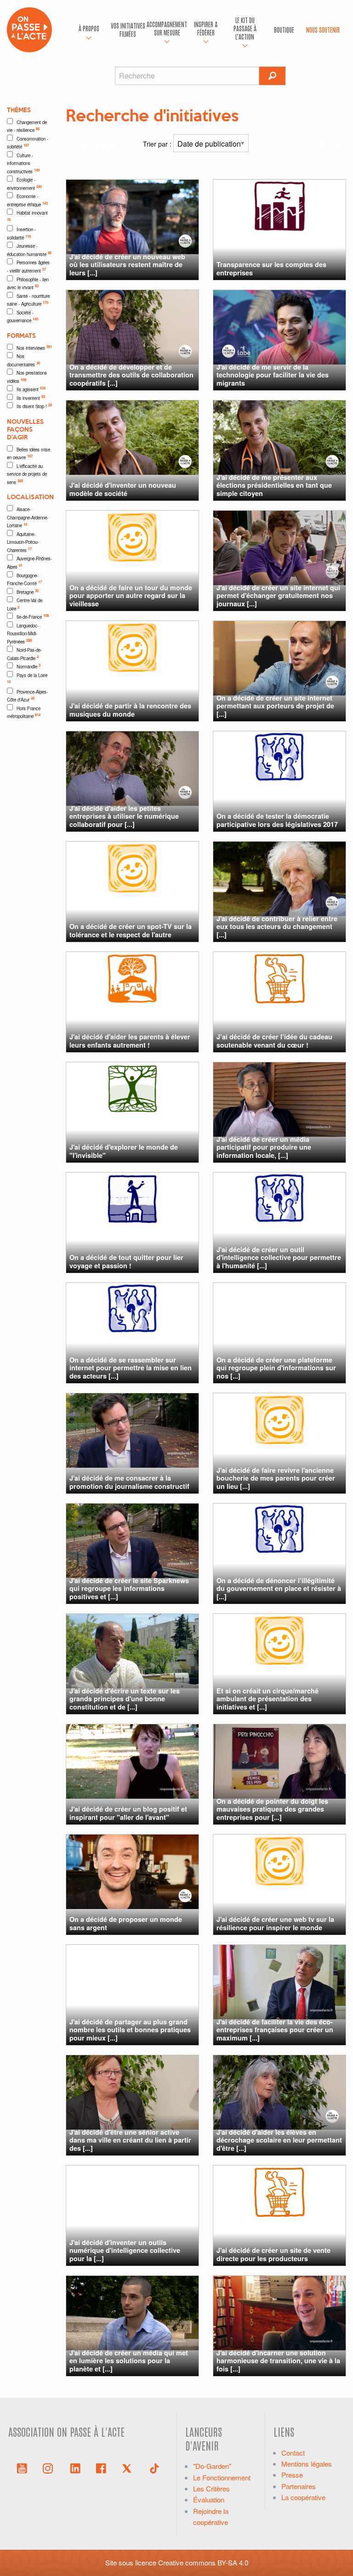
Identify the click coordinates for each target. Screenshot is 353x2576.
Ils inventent (31, 398)
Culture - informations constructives (23, 163)
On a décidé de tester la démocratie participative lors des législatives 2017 (277, 820)
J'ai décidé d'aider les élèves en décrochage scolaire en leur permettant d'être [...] (279, 2140)
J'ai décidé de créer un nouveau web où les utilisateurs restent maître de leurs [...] (127, 265)
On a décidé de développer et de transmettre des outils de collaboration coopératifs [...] (131, 375)
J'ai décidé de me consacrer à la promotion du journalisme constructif (129, 1482)
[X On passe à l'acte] (129, 2468)
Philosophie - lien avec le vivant (28, 284)
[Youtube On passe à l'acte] (22, 2468)
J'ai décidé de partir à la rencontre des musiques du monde (130, 710)
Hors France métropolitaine (24, 712)
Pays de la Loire (27, 678)
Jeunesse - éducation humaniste (29, 250)
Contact (293, 2453)
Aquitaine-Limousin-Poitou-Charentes (23, 542)
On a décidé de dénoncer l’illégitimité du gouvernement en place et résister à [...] (279, 1588)
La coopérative (303, 2497)
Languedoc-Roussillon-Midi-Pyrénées (23, 634)
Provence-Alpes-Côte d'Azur (27, 696)
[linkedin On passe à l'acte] (75, 2468)
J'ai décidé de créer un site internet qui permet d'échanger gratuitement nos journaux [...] (278, 596)
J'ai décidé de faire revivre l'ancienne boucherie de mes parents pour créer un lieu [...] (276, 1478)
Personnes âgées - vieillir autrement (28, 267)
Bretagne (28, 592)
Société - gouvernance (23, 317)
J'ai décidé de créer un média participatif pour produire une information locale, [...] (264, 1147)
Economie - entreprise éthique (27, 200)
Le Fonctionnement (222, 2477)
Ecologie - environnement (24, 184)
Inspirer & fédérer (206, 28)
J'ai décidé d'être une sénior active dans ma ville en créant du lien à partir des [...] (130, 2140)
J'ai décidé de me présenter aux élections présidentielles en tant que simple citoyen (274, 485)
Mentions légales (307, 2464)
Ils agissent (31, 389)
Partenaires (299, 2486)
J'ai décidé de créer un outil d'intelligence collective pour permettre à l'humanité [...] (279, 1257)
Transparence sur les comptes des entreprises (271, 268)
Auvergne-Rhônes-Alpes (29, 563)
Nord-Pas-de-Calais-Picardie (24, 654)
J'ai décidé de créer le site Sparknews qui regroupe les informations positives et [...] (129, 1588)
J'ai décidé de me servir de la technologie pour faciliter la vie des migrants (273, 375)
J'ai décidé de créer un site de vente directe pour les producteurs (273, 2254)
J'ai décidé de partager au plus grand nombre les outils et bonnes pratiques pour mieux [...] (130, 2030)
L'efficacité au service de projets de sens (27, 474)
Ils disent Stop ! (34, 406)
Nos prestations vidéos (27, 377)
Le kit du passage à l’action (245, 28)
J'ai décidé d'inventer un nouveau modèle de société (123, 489)
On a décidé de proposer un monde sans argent (126, 1923)
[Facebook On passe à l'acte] (101, 2468)
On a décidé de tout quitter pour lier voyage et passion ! (126, 1261)
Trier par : (158, 144)
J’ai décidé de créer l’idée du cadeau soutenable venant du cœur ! (274, 1040)
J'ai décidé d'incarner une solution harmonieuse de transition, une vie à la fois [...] (278, 2361)
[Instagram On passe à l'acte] (50, 2468)
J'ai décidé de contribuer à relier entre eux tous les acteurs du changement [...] (277, 926)
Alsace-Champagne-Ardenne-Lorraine (28, 517)
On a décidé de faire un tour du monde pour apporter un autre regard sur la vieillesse (131, 596)
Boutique (284, 29)
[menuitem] (89, 30)
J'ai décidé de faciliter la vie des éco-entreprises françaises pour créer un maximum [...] (275, 2030)
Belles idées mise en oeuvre (28, 454)
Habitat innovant (27, 216)
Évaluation (209, 2499)
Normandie (28, 666)
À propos (89, 28)
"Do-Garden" (212, 2466)
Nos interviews (34, 348)
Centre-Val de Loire (25, 604)
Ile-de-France (33, 616)
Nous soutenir (323, 29)
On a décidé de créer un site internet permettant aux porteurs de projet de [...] (275, 706)
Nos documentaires (23, 360)
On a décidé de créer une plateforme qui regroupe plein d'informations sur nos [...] (276, 1368)
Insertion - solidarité (21, 234)
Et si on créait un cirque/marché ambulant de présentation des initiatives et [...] (268, 1699)
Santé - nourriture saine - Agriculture (28, 300)
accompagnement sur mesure (167, 28)
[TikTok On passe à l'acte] (154, 2468)
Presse (292, 2475)
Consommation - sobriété (28, 143)
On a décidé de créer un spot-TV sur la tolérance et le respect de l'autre (131, 930)
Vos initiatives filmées (128, 29)
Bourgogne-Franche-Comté (24, 580)
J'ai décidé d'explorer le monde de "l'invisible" (124, 1151)
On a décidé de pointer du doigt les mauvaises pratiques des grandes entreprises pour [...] (272, 1809)
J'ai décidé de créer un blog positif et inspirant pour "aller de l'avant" (128, 1813)
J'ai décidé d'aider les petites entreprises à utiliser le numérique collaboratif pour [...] (124, 816)
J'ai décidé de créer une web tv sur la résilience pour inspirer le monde (275, 1923)
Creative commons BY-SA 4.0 (203, 2562)
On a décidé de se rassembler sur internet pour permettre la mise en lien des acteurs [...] (131, 1368)
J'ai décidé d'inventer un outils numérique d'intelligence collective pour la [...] (125, 2250)
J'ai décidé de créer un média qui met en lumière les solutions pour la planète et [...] (129, 2361)
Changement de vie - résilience (27, 126)
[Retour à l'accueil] (29, 29)
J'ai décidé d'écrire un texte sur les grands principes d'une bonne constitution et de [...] (125, 1699)
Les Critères (211, 2488)
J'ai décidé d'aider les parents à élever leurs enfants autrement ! (130, 1040)
